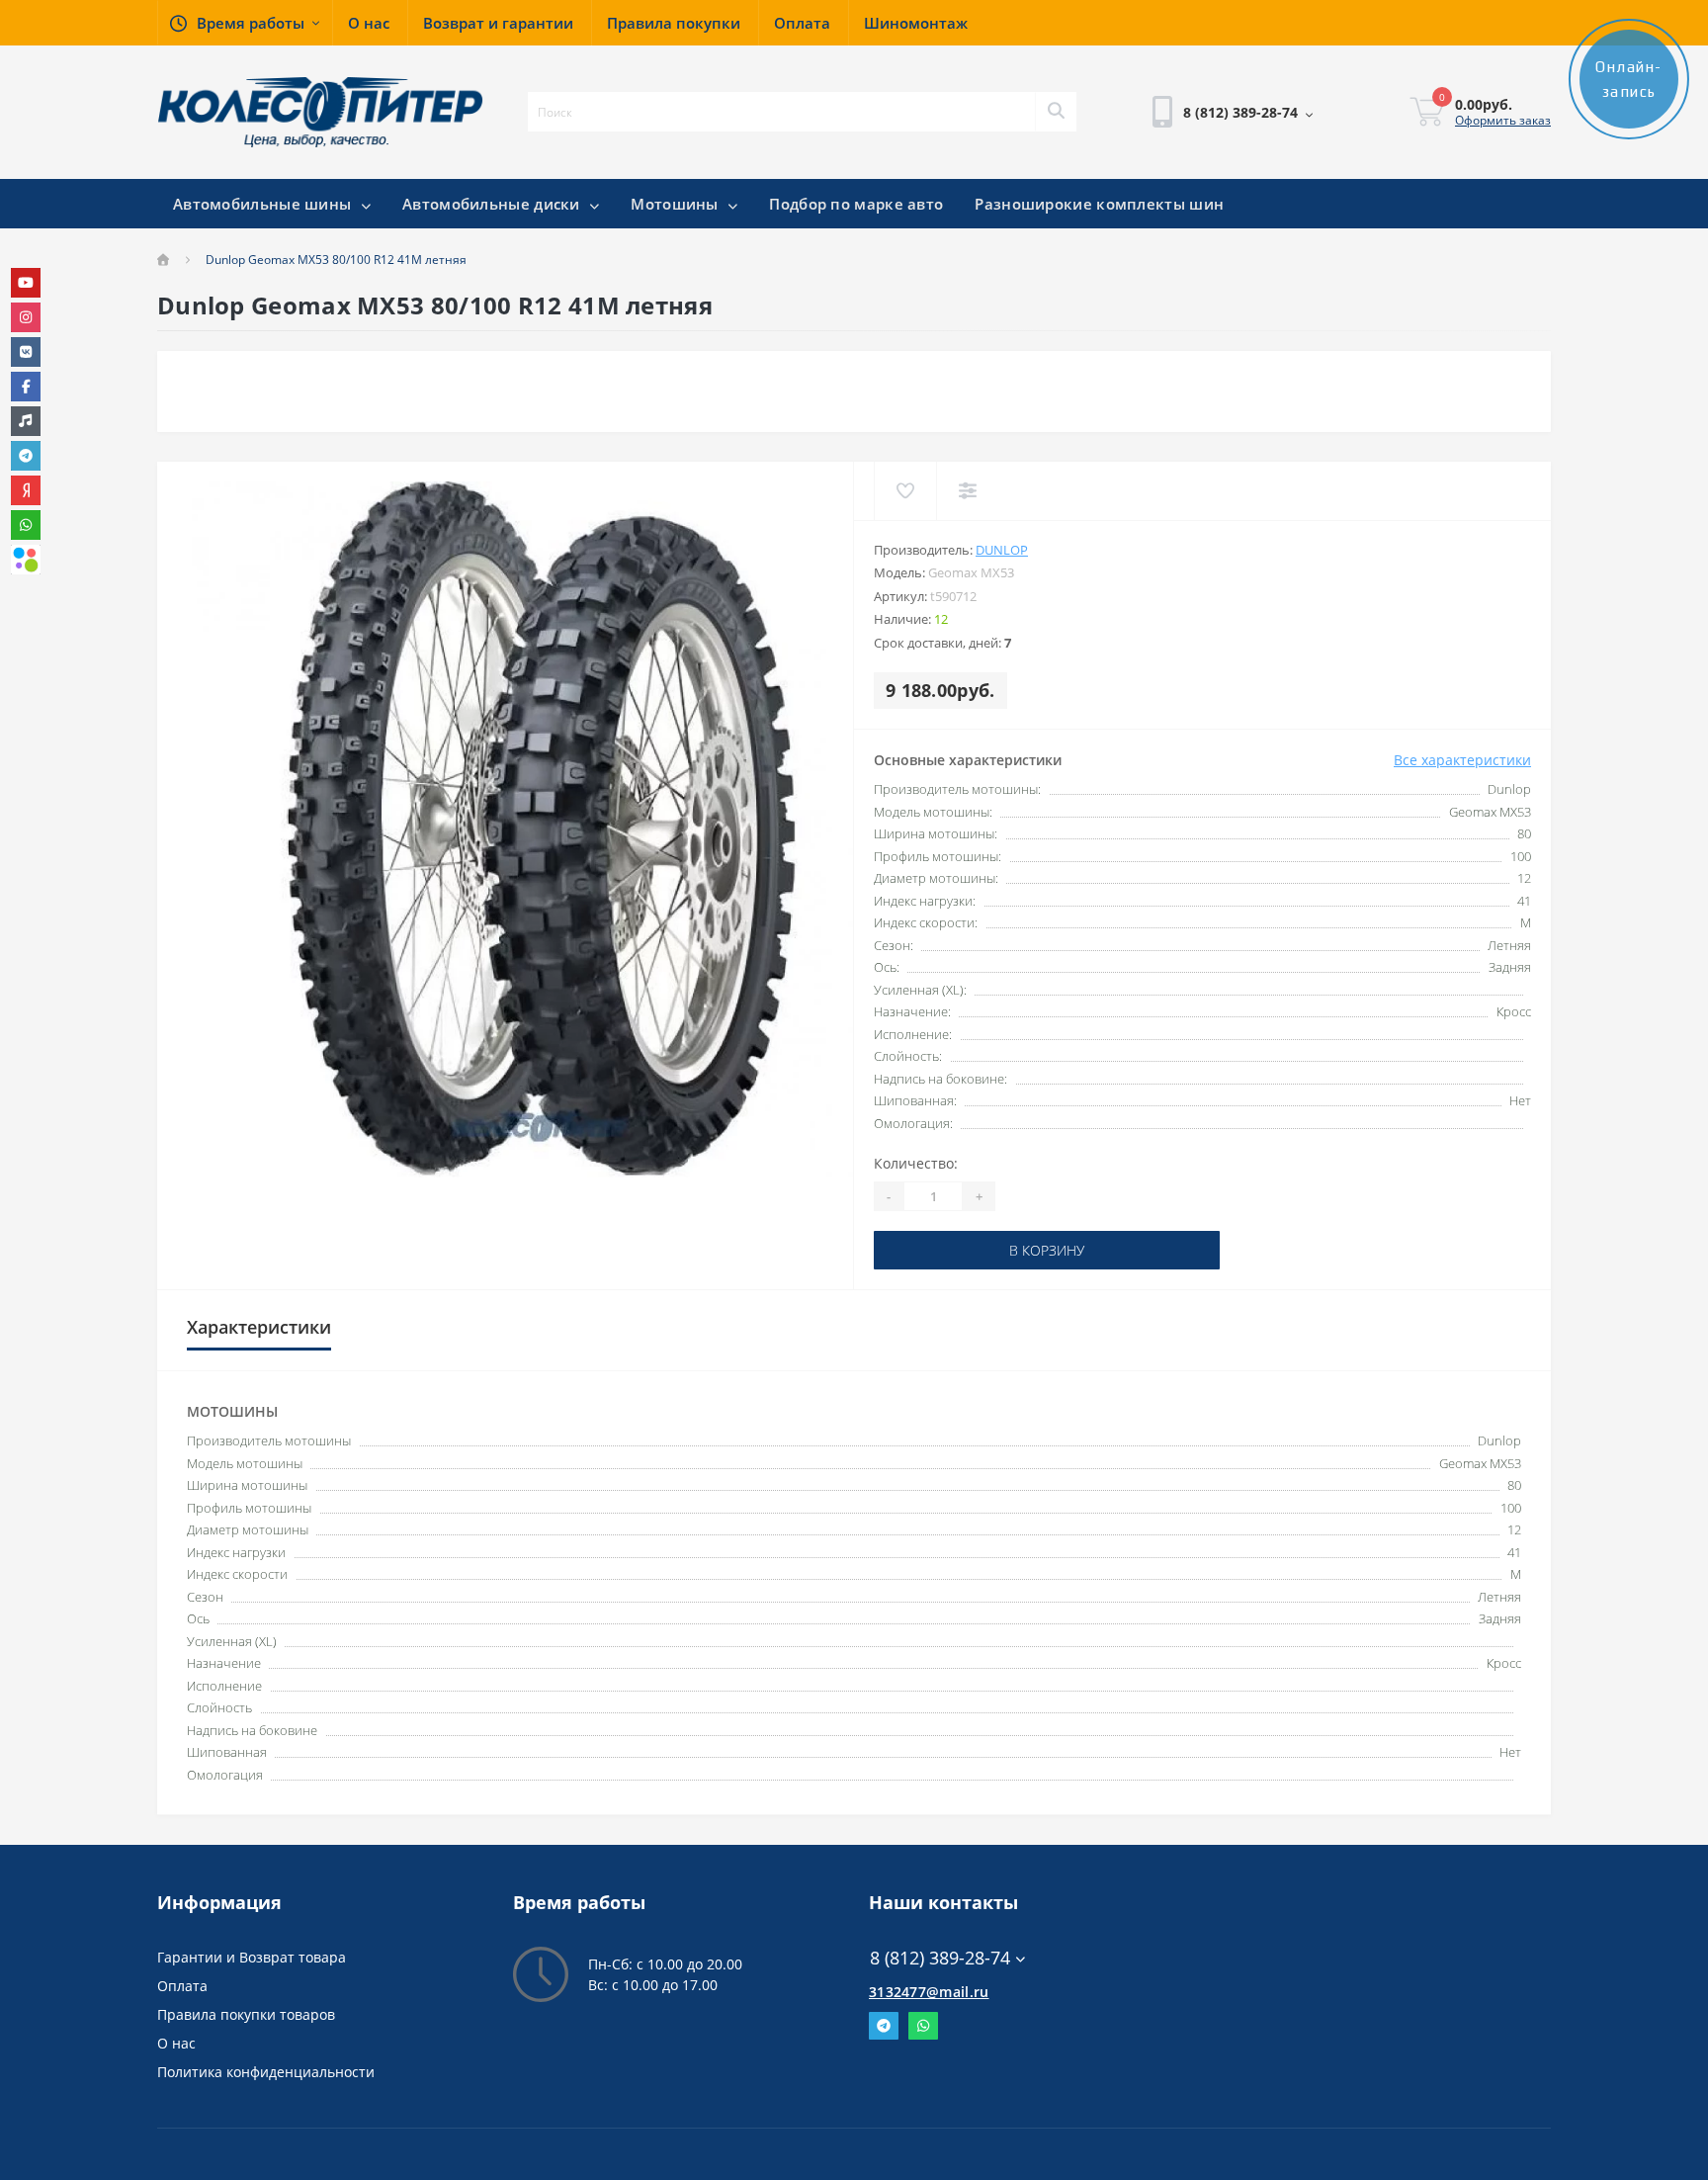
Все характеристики (1462, 760)
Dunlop (1002, 550)
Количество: (916, 1163)
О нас (176, 2043)
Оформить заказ (1503, 120)
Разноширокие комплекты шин (1099, 204)
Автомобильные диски (493, 204)
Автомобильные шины (264, 204)
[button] (245, 23)
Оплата (182, 1986)
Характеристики (259, 1327)
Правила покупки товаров (246, 2014)
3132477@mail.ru (929, 1992)
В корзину (935, 1250)
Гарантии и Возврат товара (252, 1957)
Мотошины (677, 204)
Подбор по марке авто (856, 204)
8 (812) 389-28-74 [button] (940, 1958)
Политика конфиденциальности (266, 2072)
